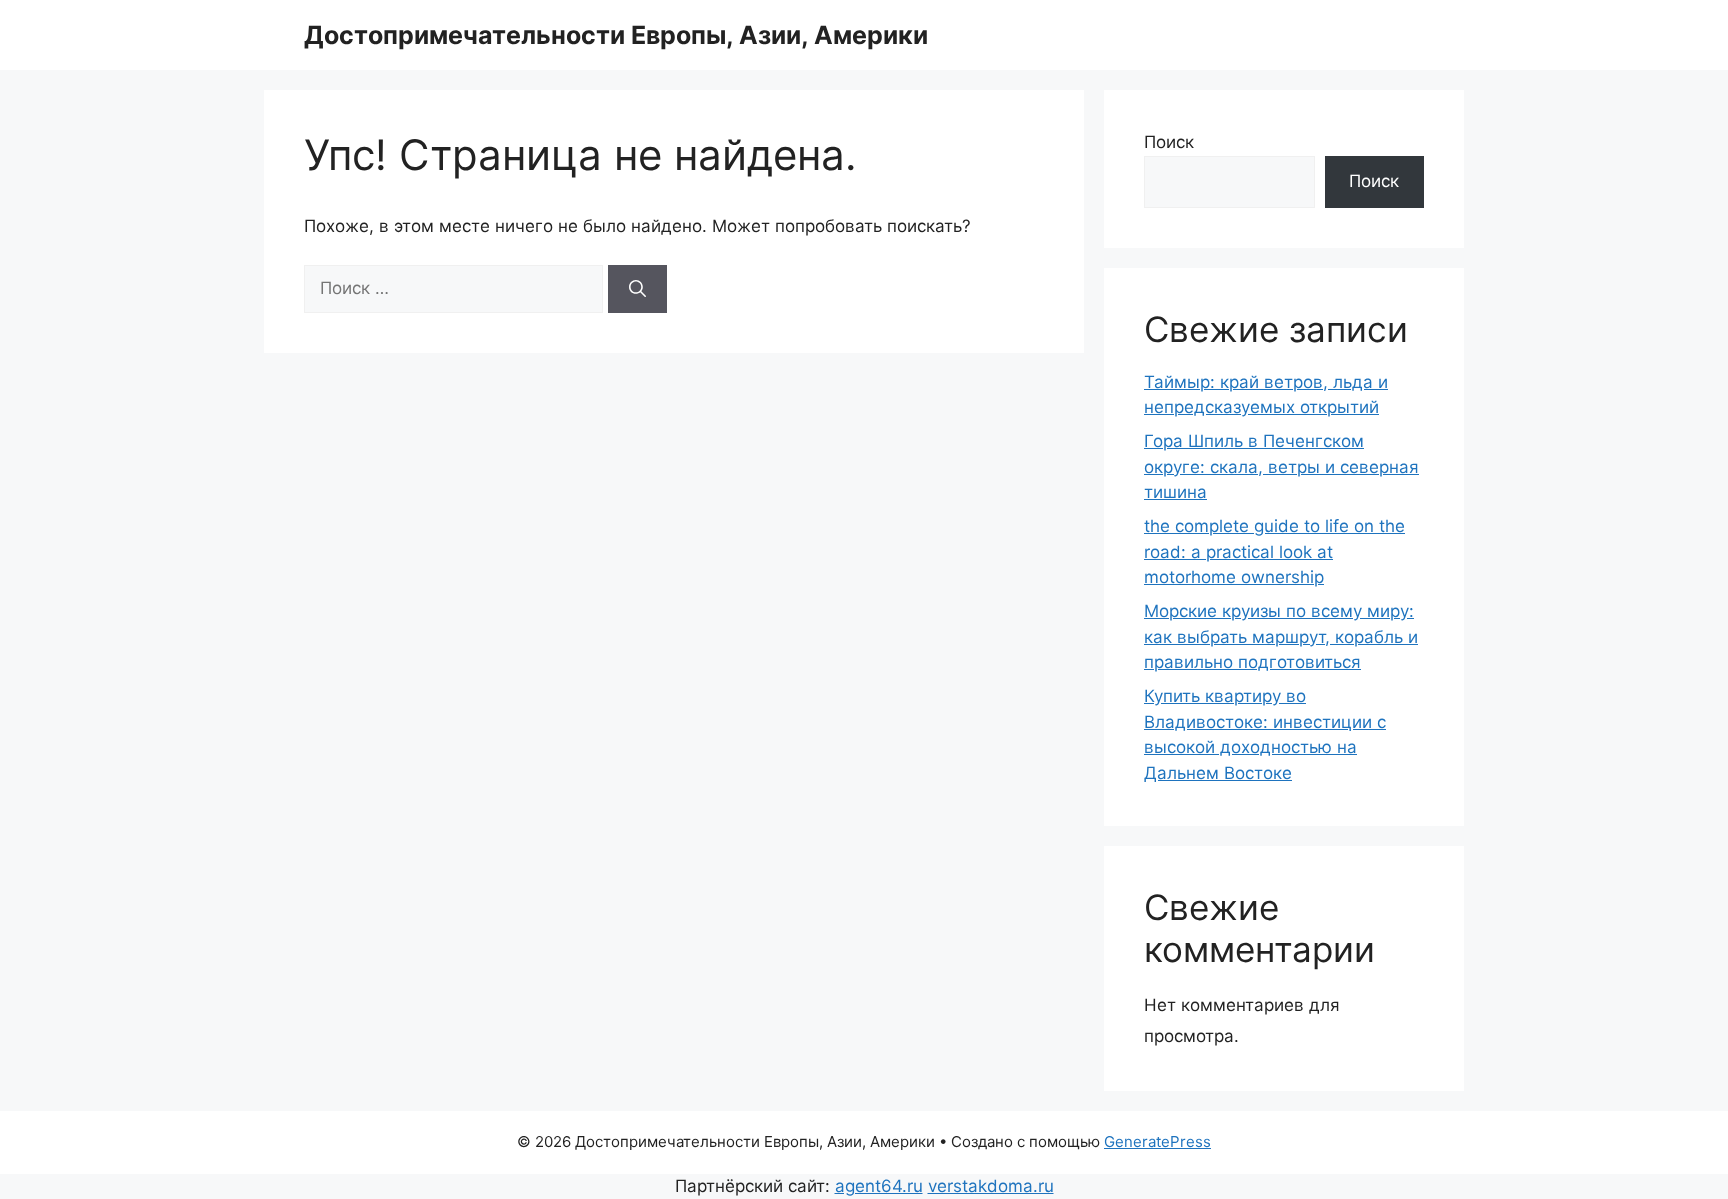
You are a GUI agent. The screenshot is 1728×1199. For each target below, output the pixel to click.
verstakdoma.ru (991, 1186)
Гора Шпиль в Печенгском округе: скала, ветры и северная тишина (1281, 466)
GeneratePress (1157, 1141)
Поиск (1169, 142)
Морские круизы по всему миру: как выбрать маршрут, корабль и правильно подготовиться (1281, 636)
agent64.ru (879, 1186)
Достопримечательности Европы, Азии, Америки (616, 35)
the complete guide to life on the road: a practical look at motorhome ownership (1274, 551)
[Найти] (637, 289)
